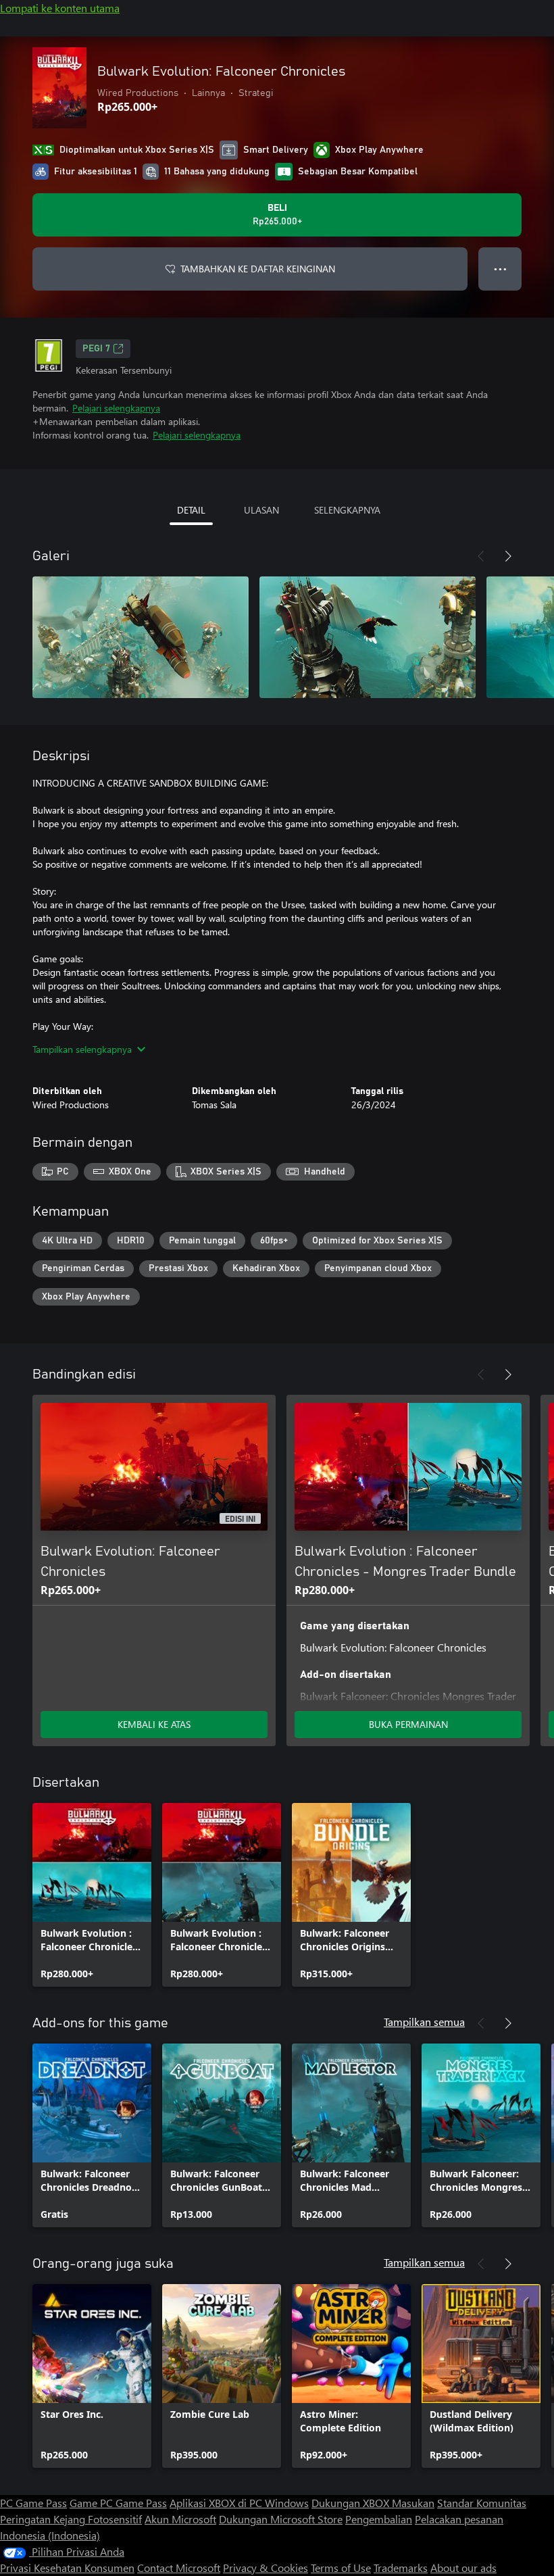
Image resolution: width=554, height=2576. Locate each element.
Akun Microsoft (180, 2519)
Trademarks (401, 2568)
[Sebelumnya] (481, 556)
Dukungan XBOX (352, 2503)
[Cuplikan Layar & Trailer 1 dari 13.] (141, 637)
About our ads (463, 2568)
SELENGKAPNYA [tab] (347, 510)
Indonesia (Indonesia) (50, 2535)
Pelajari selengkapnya (116, 408)
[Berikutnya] (508, 556)
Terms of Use (341, 2568)
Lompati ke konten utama (60, 8)
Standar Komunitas (482, 2503)
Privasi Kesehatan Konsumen (67, 2568)
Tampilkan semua (424, 2022)
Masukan (413, 2503)
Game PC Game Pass (118, 2503)
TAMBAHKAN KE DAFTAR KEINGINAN (258, 269)
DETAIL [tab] (191, 510)
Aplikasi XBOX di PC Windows (239, 2503)
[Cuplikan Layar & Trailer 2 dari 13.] (368, 637)
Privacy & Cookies (266, 2568)
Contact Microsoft (179, 2568)
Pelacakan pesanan (459, 2519)
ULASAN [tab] (261, 510)
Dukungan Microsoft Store (281, 2519)
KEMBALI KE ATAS (154, 1724)
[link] (92, 1895)
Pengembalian (379, 2519)
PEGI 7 (96, 349)
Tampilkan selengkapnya (82, 1049)
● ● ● (500, 269)
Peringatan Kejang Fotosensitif (71, 2519)
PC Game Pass (33, 2503)
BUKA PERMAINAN (408, 1724)
